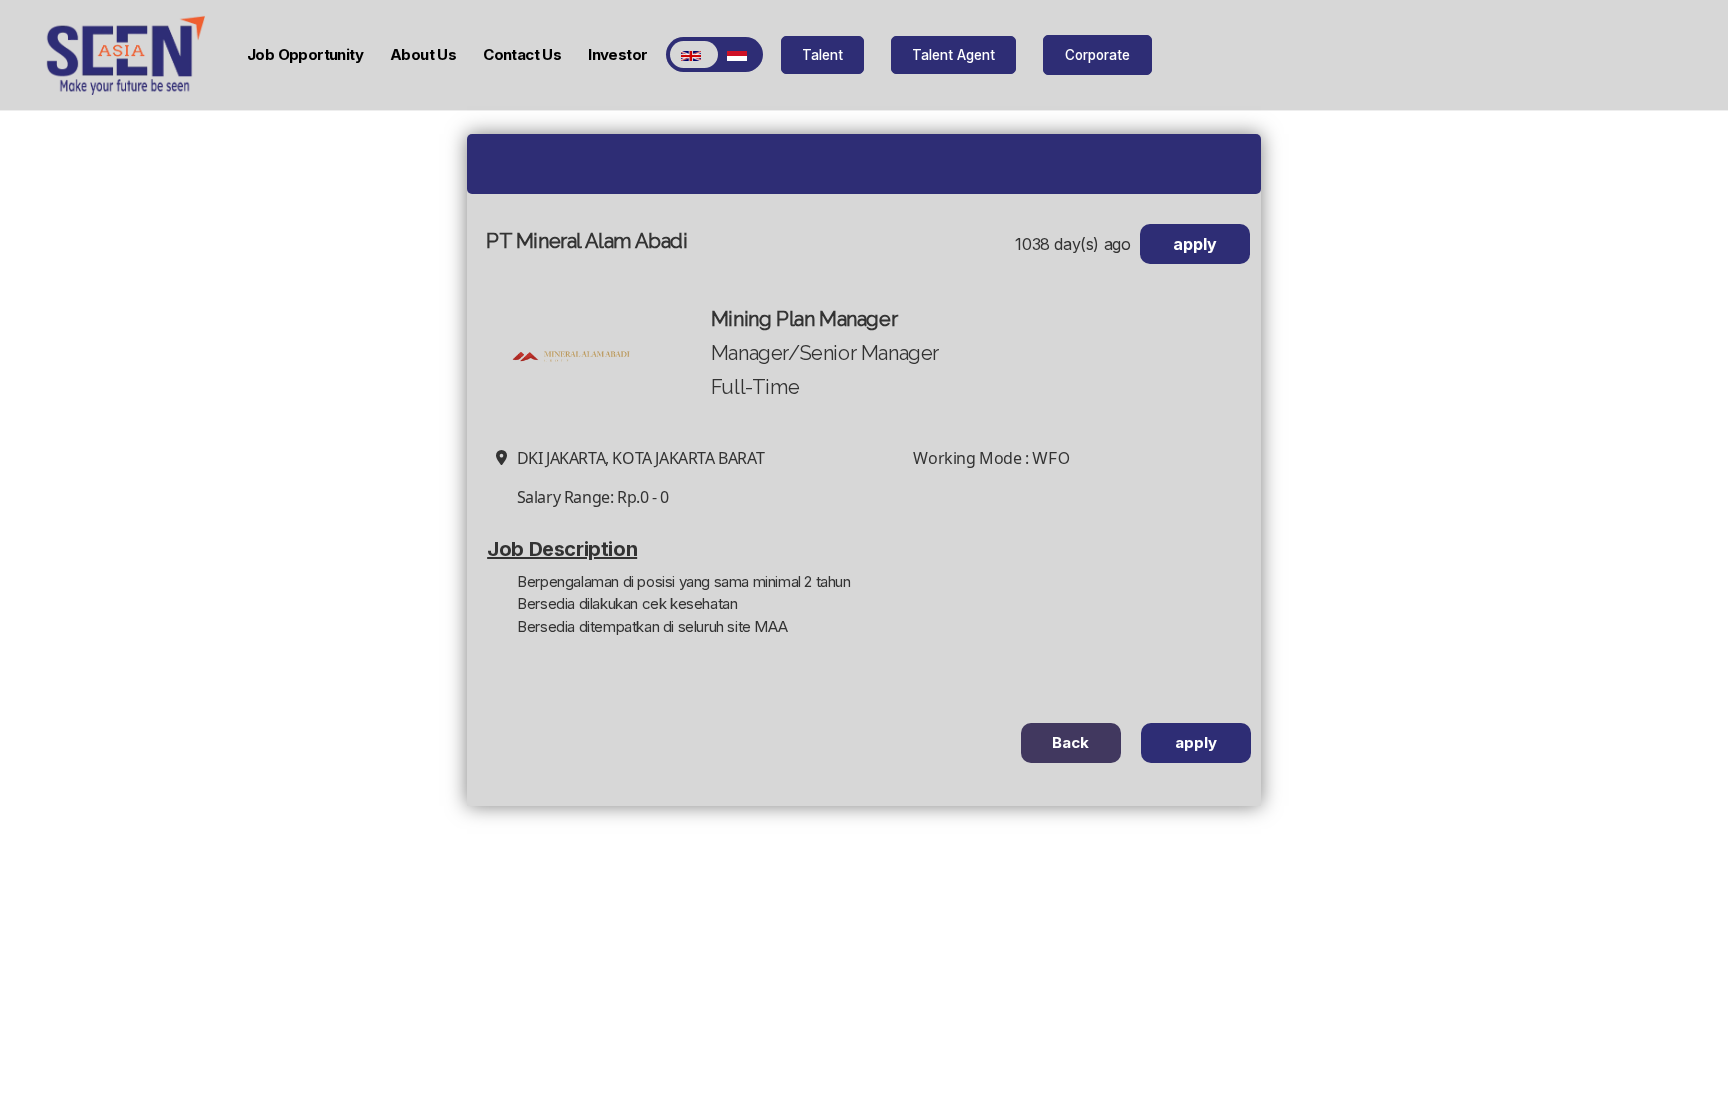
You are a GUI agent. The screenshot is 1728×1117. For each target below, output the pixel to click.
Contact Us (522, 54)
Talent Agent (953, 55)
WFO (1050, 458)
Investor (617, 54)
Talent (822, 55)
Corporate (1097, 55)
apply (1195, 244)
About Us (423, 54)
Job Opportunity (305, 54)
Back (1070, 742)
